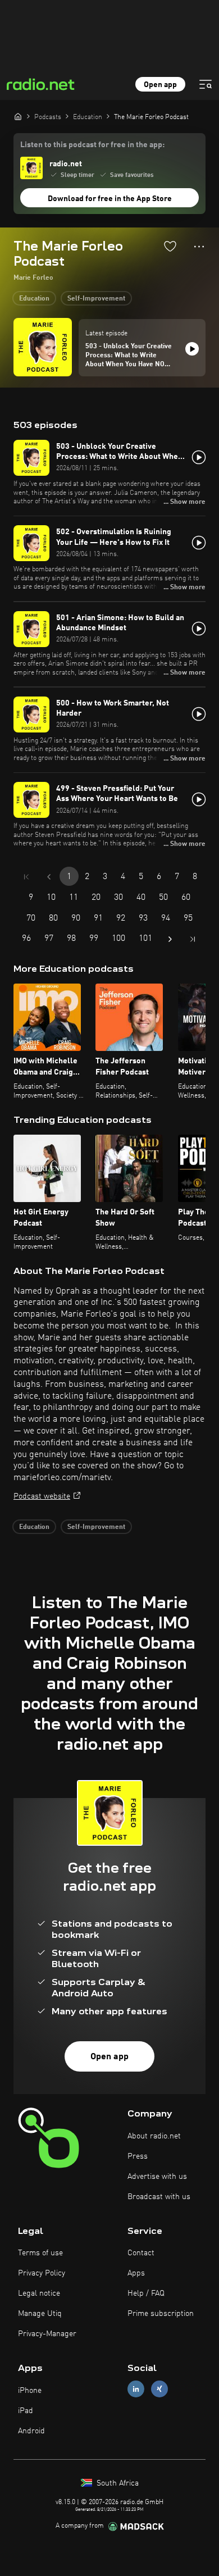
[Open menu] (206, 84)
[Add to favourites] (170, 246)
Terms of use (40, 2253)
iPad (26, 2411)
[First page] (26, 877)
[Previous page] (49, 877)
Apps (136, 2273)
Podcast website (42, 1496)
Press (138, 2156)
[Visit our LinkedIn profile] (136, 2389)
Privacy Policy (42, 2273)
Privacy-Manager (47, 2334)
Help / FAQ (146, 2293)
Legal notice (39, 2293)
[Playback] (192, 349)
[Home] (18, 116)
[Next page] (170, 939)
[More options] (199, 247)
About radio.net (154, 2136)
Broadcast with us (159, 2197)
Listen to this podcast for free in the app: (92, 145)
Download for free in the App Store (110, 199)
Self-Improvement (96, 299)
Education (34, 299)
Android (31, 2431)
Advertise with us (157, 2177)
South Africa (117, 2483)
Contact (141, 2253)
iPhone (30, 2391)
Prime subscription (161, 2314)
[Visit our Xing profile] (159, 2389)
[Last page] (193, 939)
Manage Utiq (40, 2314)
